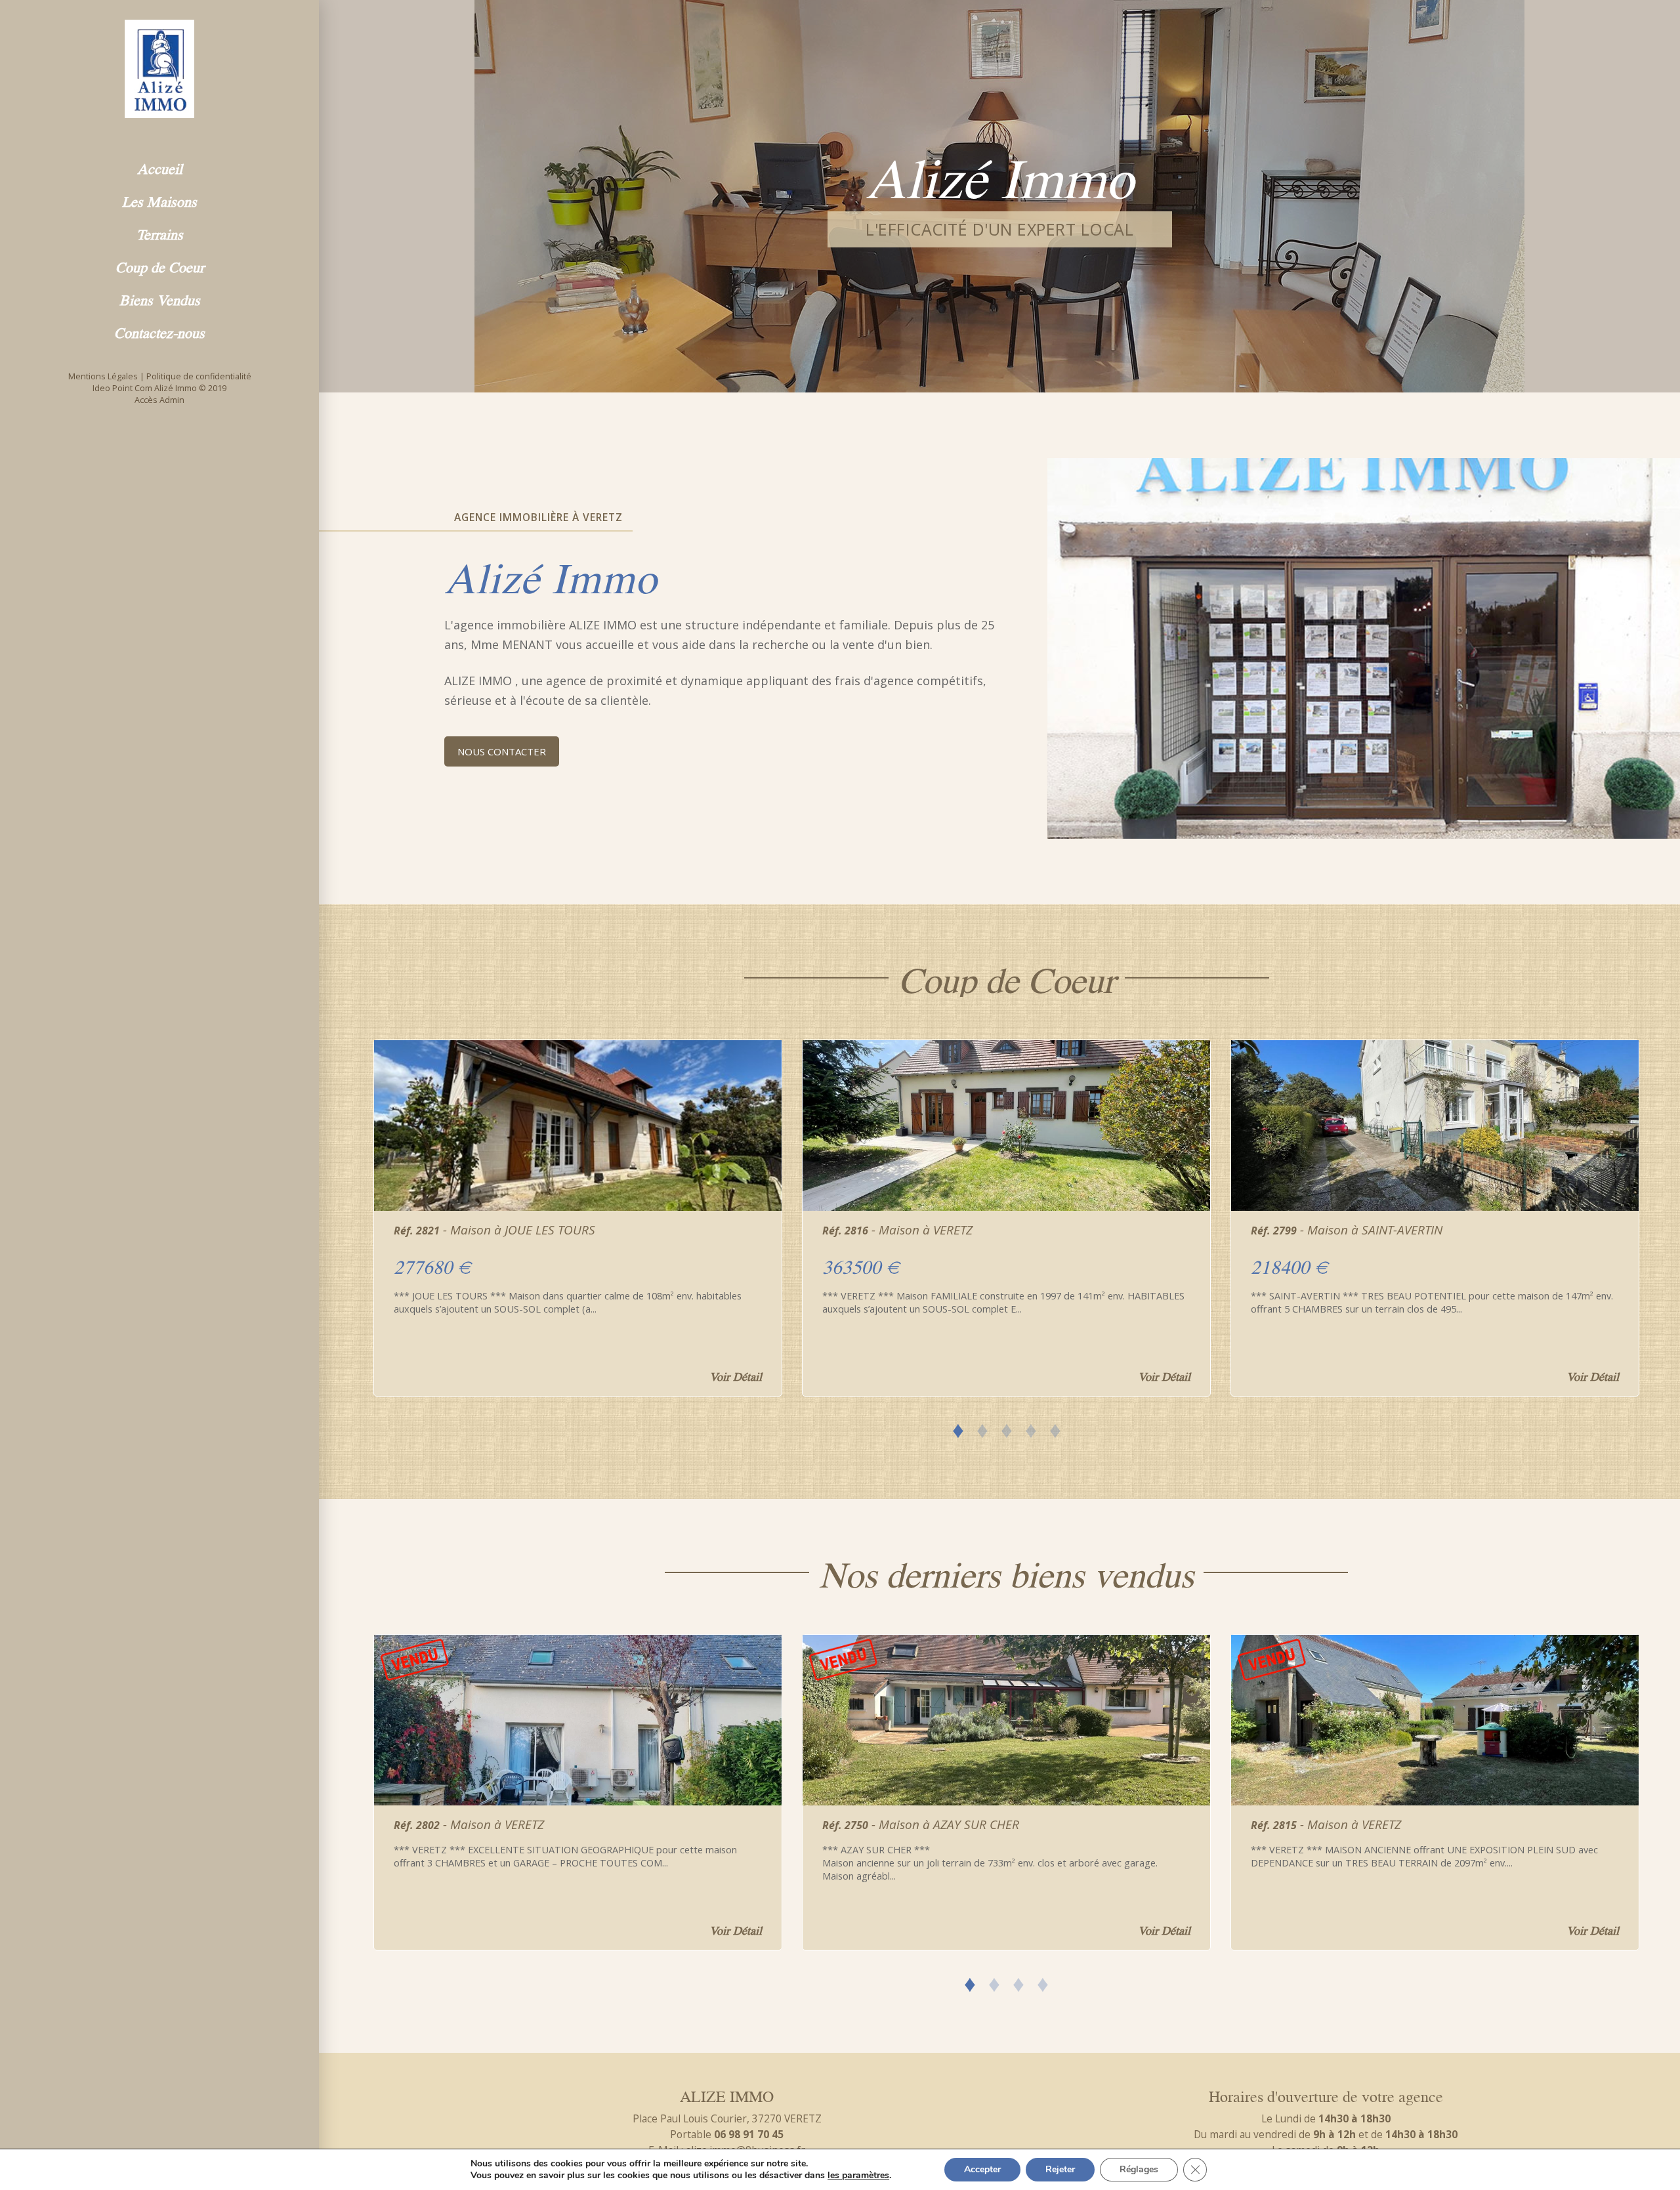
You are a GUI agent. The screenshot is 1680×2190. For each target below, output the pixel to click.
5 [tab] (1055, 1428)
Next (1661, 1210)
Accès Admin (159, 400)
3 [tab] (1006, 1428)
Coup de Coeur (160, 266)
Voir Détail (736, 1376)
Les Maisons (159, 200)
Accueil (160, 167)
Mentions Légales (103, 376)
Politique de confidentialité (199, 376)
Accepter (982, 2169)
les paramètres (858, 2176)
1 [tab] (958, 1428)
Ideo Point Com (122, 388)
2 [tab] (982, 1428)
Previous (352, 1210)
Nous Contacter (502, 751)
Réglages (1139, 2169)
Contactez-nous (159, 331)
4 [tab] (1031, 1428)
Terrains (160, 233)
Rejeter (1060, 2169)
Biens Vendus (160, 299)
